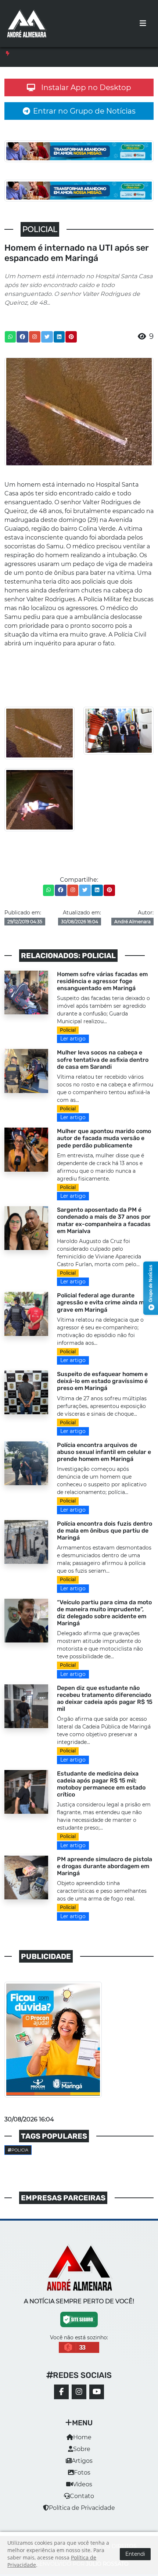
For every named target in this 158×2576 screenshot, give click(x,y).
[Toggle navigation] (143, 24)
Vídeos (82, 2484)
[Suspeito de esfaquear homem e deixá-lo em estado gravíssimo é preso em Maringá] (26, 1392)
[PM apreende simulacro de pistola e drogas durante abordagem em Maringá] (26, 1877)
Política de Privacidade (82, 2508)
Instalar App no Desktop (86, 87)
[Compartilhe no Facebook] (22, 337)
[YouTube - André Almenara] (97, 2392)
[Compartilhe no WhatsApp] (10, 337)
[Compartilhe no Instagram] (35, 337)
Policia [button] (20, 2150)
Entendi (135, 2554)
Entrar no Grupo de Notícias (84, 111)
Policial (68, 1030)
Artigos (82, 2461)
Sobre (82, 2449)
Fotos (82, 2473)
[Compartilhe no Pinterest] (71, 337)
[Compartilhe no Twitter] (47, 337)
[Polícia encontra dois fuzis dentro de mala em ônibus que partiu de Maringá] (26, 1542)
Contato (82, 2496)
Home (82, 2437)
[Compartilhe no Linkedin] (59, 337)
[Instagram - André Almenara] (79, 2392)
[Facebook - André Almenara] (61, 2392)
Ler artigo (73, 1039)
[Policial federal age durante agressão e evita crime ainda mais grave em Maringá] (26, 1313)
